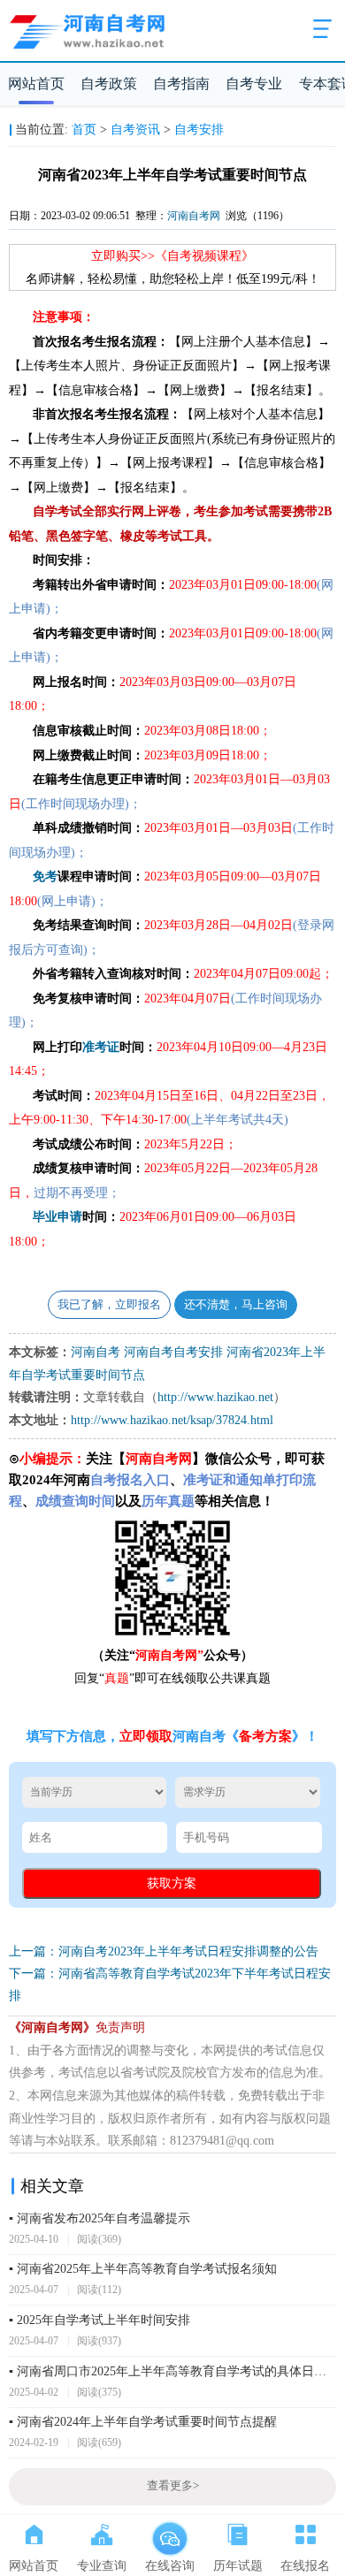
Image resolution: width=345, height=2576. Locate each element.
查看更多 (173, 2486)
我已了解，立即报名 (109, 1305)
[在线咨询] (169, 2531)
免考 (45, 876)
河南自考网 (194, 216)
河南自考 (96, 1352)
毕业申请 (57, 1217)
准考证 (101, 1047)
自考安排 (199, 130)
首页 (84, 130)
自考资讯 (135, 130)
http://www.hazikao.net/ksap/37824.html (172, 1420)
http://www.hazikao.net (215, 1397)
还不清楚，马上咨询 (236, 1305)
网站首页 (36, 84)
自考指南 (181, 84)
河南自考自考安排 (173, 1352)
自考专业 (254, 84)
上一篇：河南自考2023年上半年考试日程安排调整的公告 (164, 1951)
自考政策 (109, 84)
